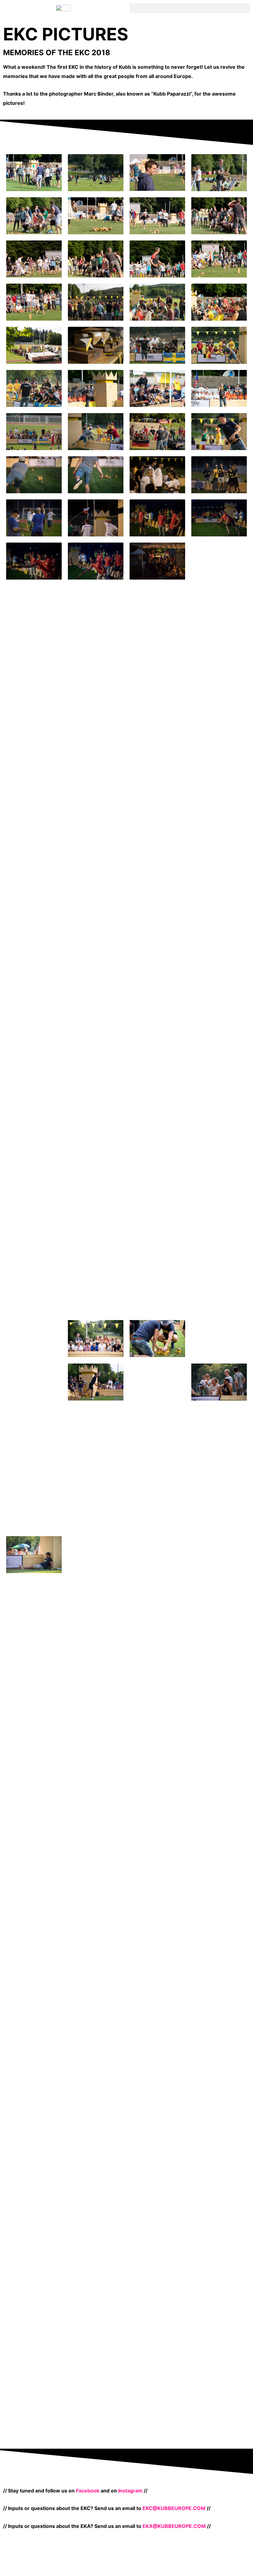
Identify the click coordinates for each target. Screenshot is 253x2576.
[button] (190, 8)
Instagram (130, 2491)
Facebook (88, 2491)
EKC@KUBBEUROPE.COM (174, 2508)
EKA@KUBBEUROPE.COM (174, 2526)
